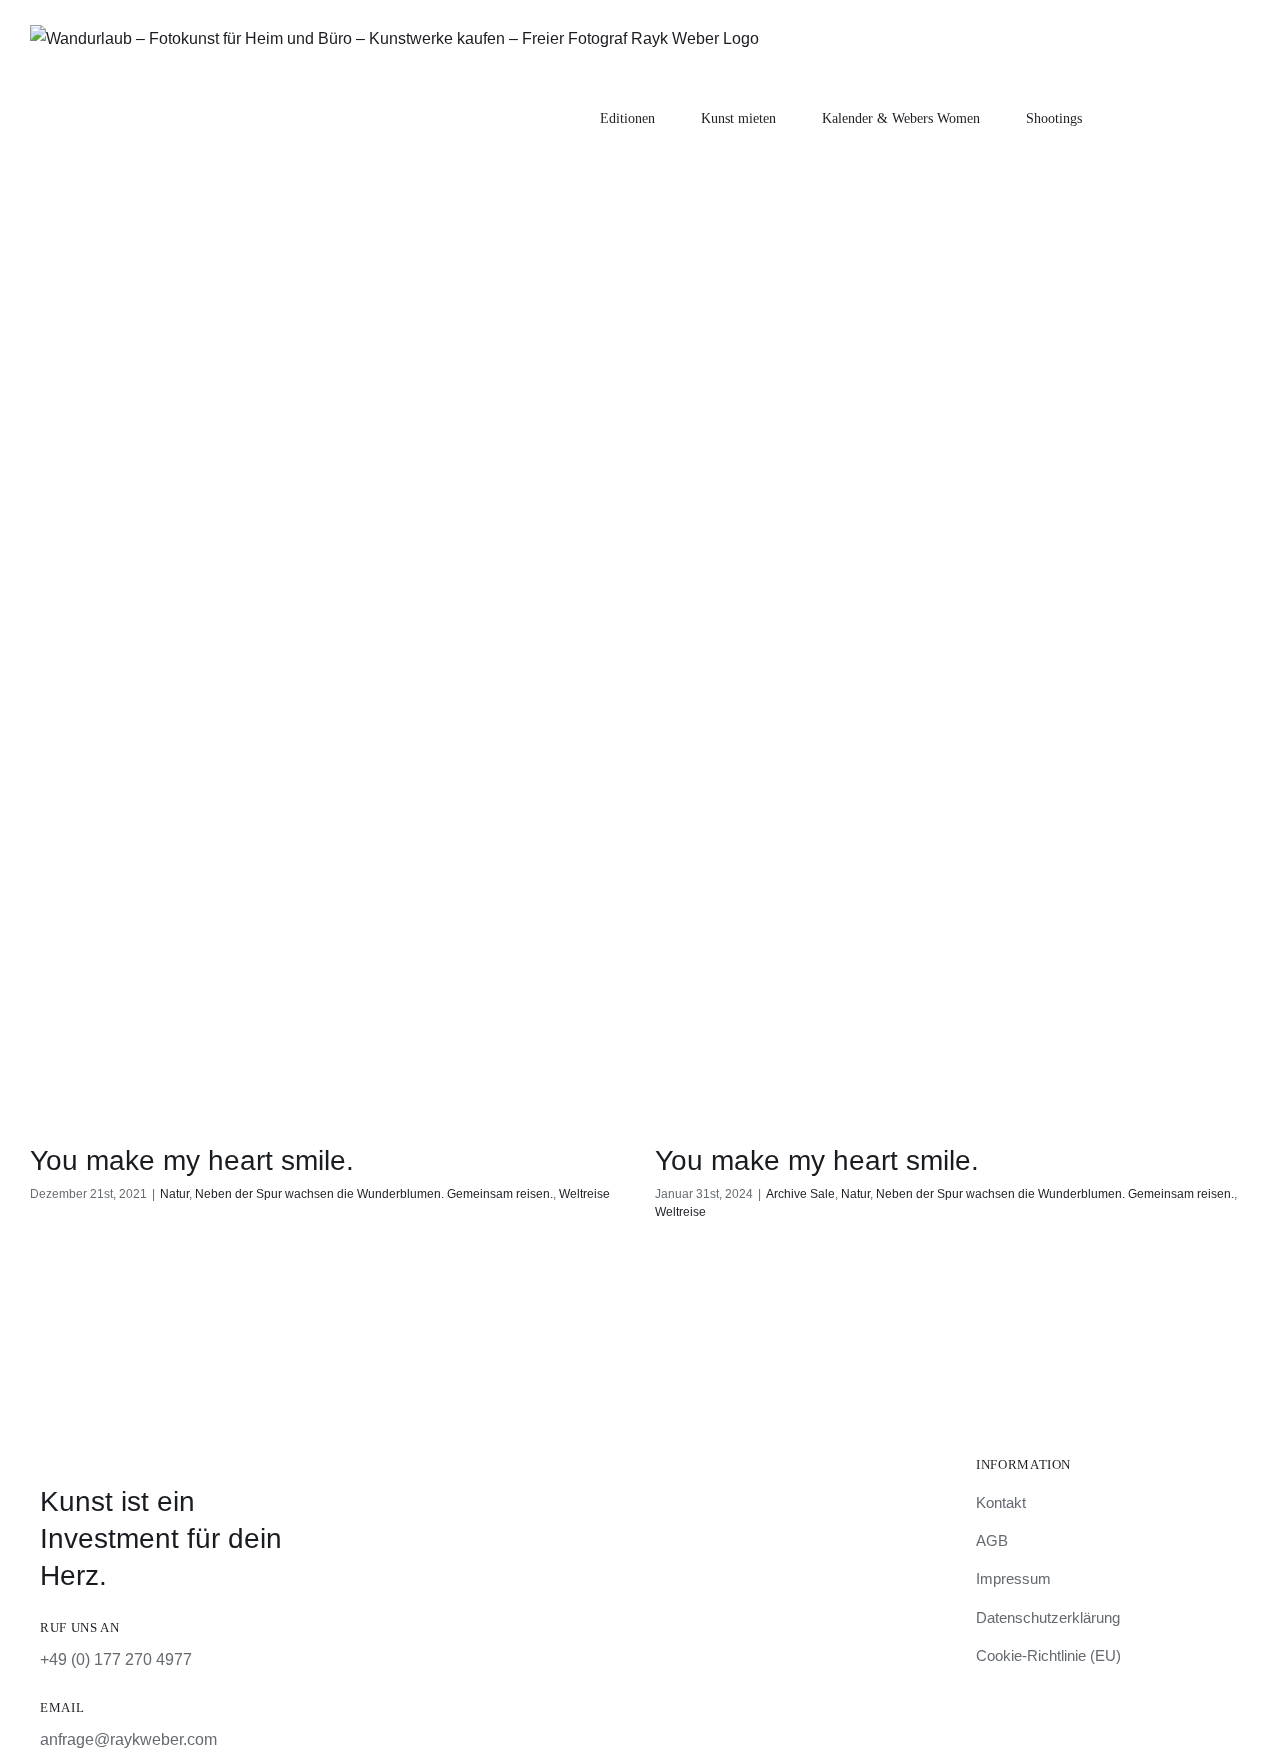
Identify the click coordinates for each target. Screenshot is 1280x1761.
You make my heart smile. (192, 1160)
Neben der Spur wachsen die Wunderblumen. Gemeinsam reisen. (374, 1194)
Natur (174, 1194)
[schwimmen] (327, 813)
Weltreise (584, 1194)
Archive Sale (800, 1194)
